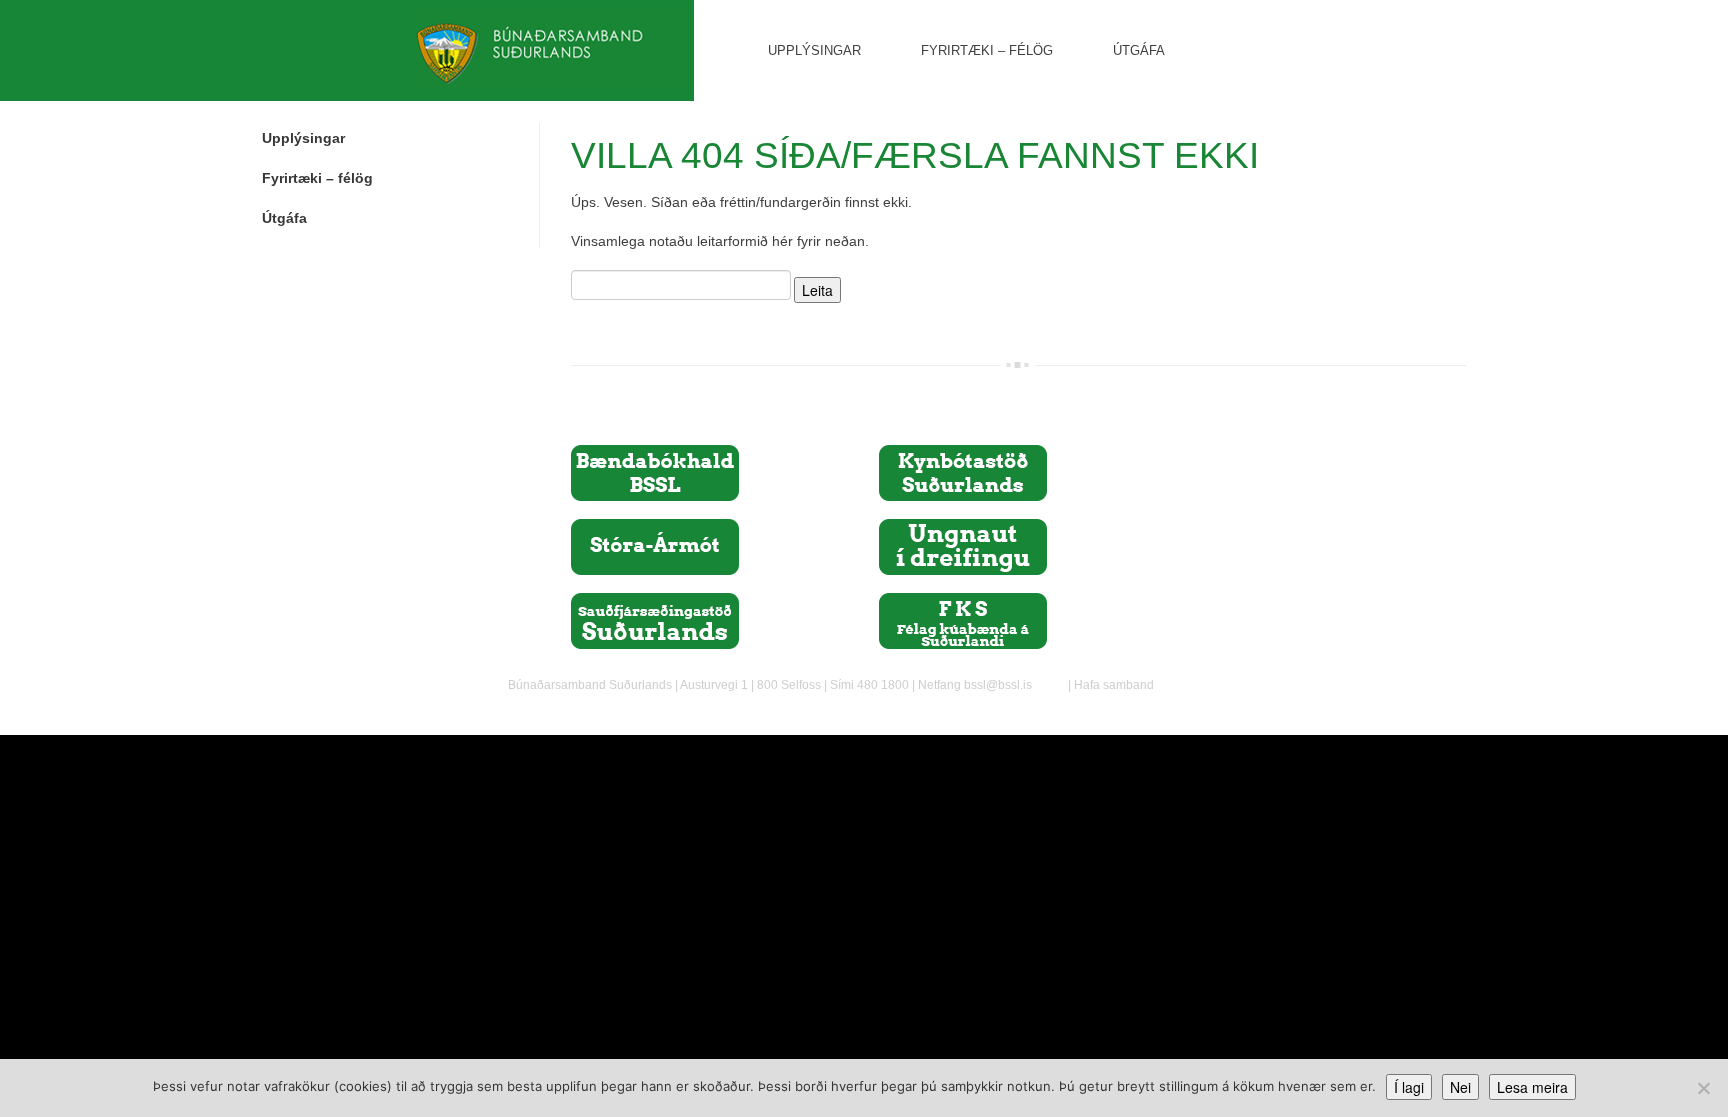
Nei (1460, 1087)
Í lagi (1409, 1087)
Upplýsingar (814, 50)
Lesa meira (1532, 1087)
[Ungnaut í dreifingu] (963, 546)
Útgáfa (1139, 50)
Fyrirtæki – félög (987, 50)
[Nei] (1703, 1088)
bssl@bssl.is (998, 685)
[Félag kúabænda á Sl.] (963, 620)
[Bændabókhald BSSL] (655, 472)
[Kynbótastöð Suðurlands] (963, 472)
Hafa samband (1114, 685)
